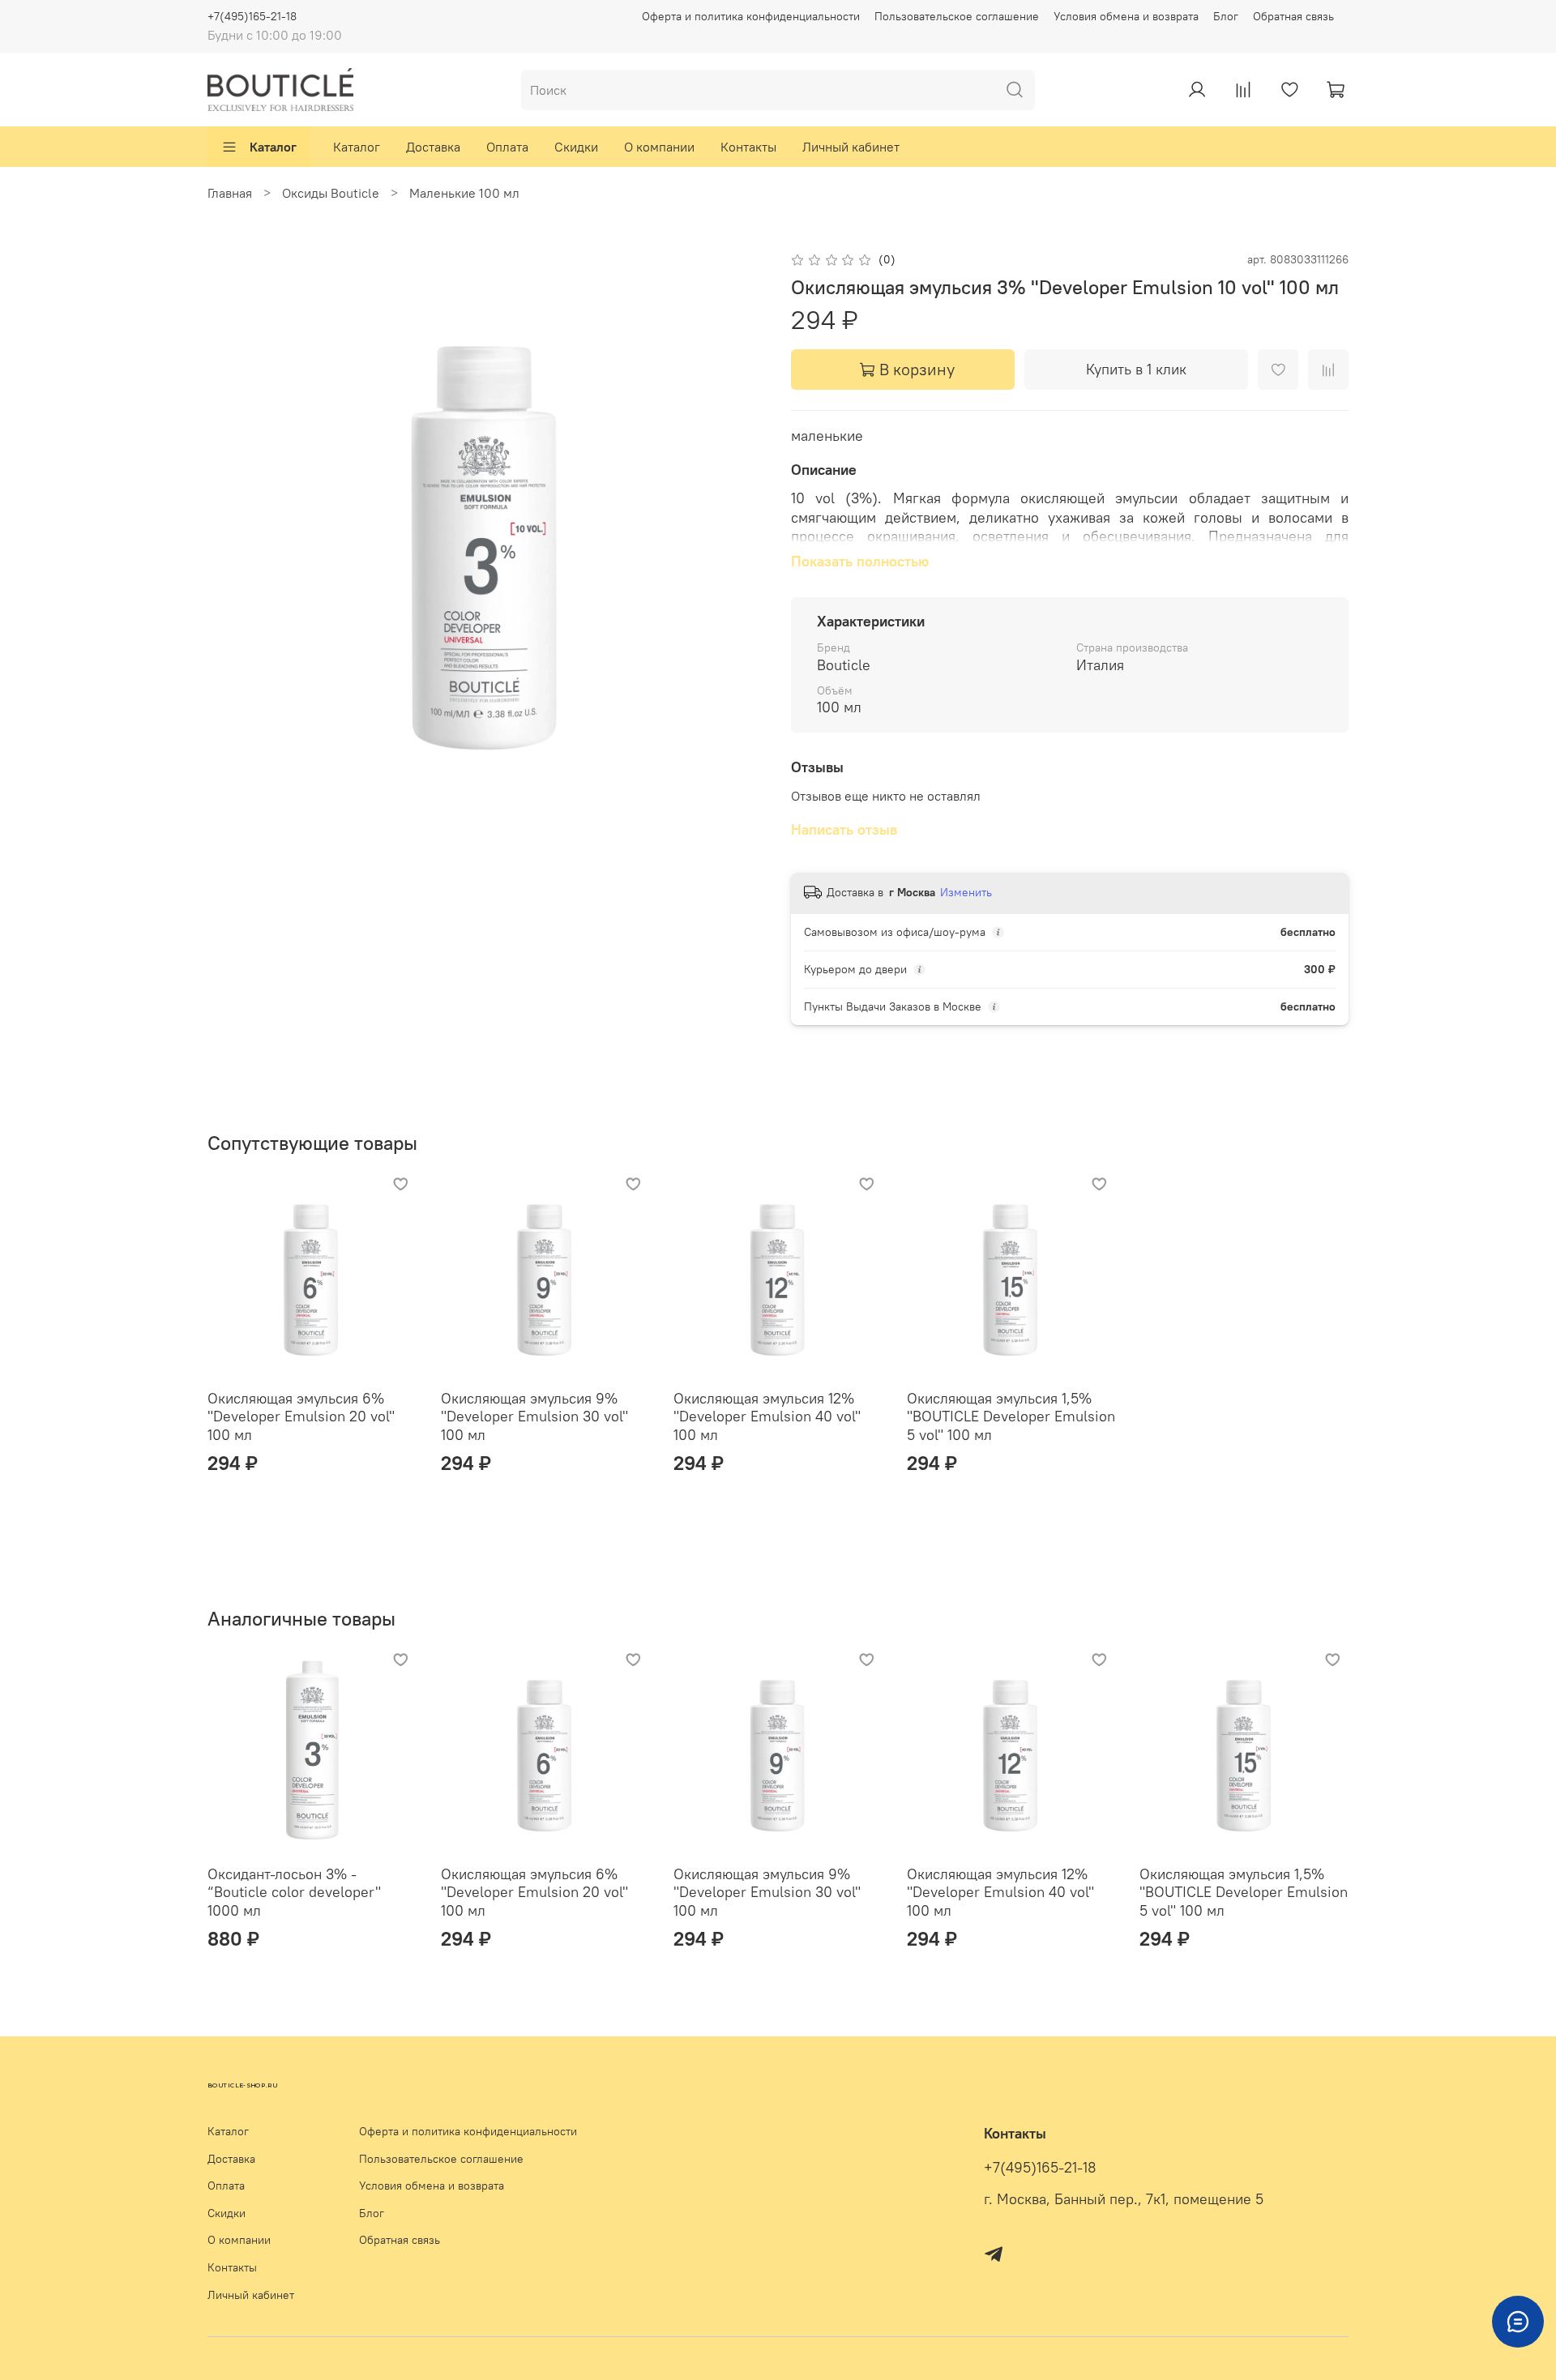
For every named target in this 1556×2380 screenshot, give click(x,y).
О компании (659, 147)
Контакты (748, 147)
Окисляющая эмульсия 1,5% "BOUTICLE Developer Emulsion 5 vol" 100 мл (1011, 1416)
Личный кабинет (851, 147)
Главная (230, 193)
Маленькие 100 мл (464, 193)
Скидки (576, 147)
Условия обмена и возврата (1126, 16)
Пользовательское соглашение (957, 16)
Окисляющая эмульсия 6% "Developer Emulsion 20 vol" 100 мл (301, 1416)
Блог (1226, 16)
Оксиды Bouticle (331, 193)
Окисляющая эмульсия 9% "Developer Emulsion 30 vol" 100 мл (534, 1416)
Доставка (433, 147)
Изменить (966, 892)
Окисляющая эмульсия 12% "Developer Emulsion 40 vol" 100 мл (767, 1416)
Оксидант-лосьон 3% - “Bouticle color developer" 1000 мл (294, 1891)
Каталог (273, 147)
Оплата (507, 147)
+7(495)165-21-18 (252, 16)
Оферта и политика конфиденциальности (751, 16)
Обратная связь (1293, 16)
